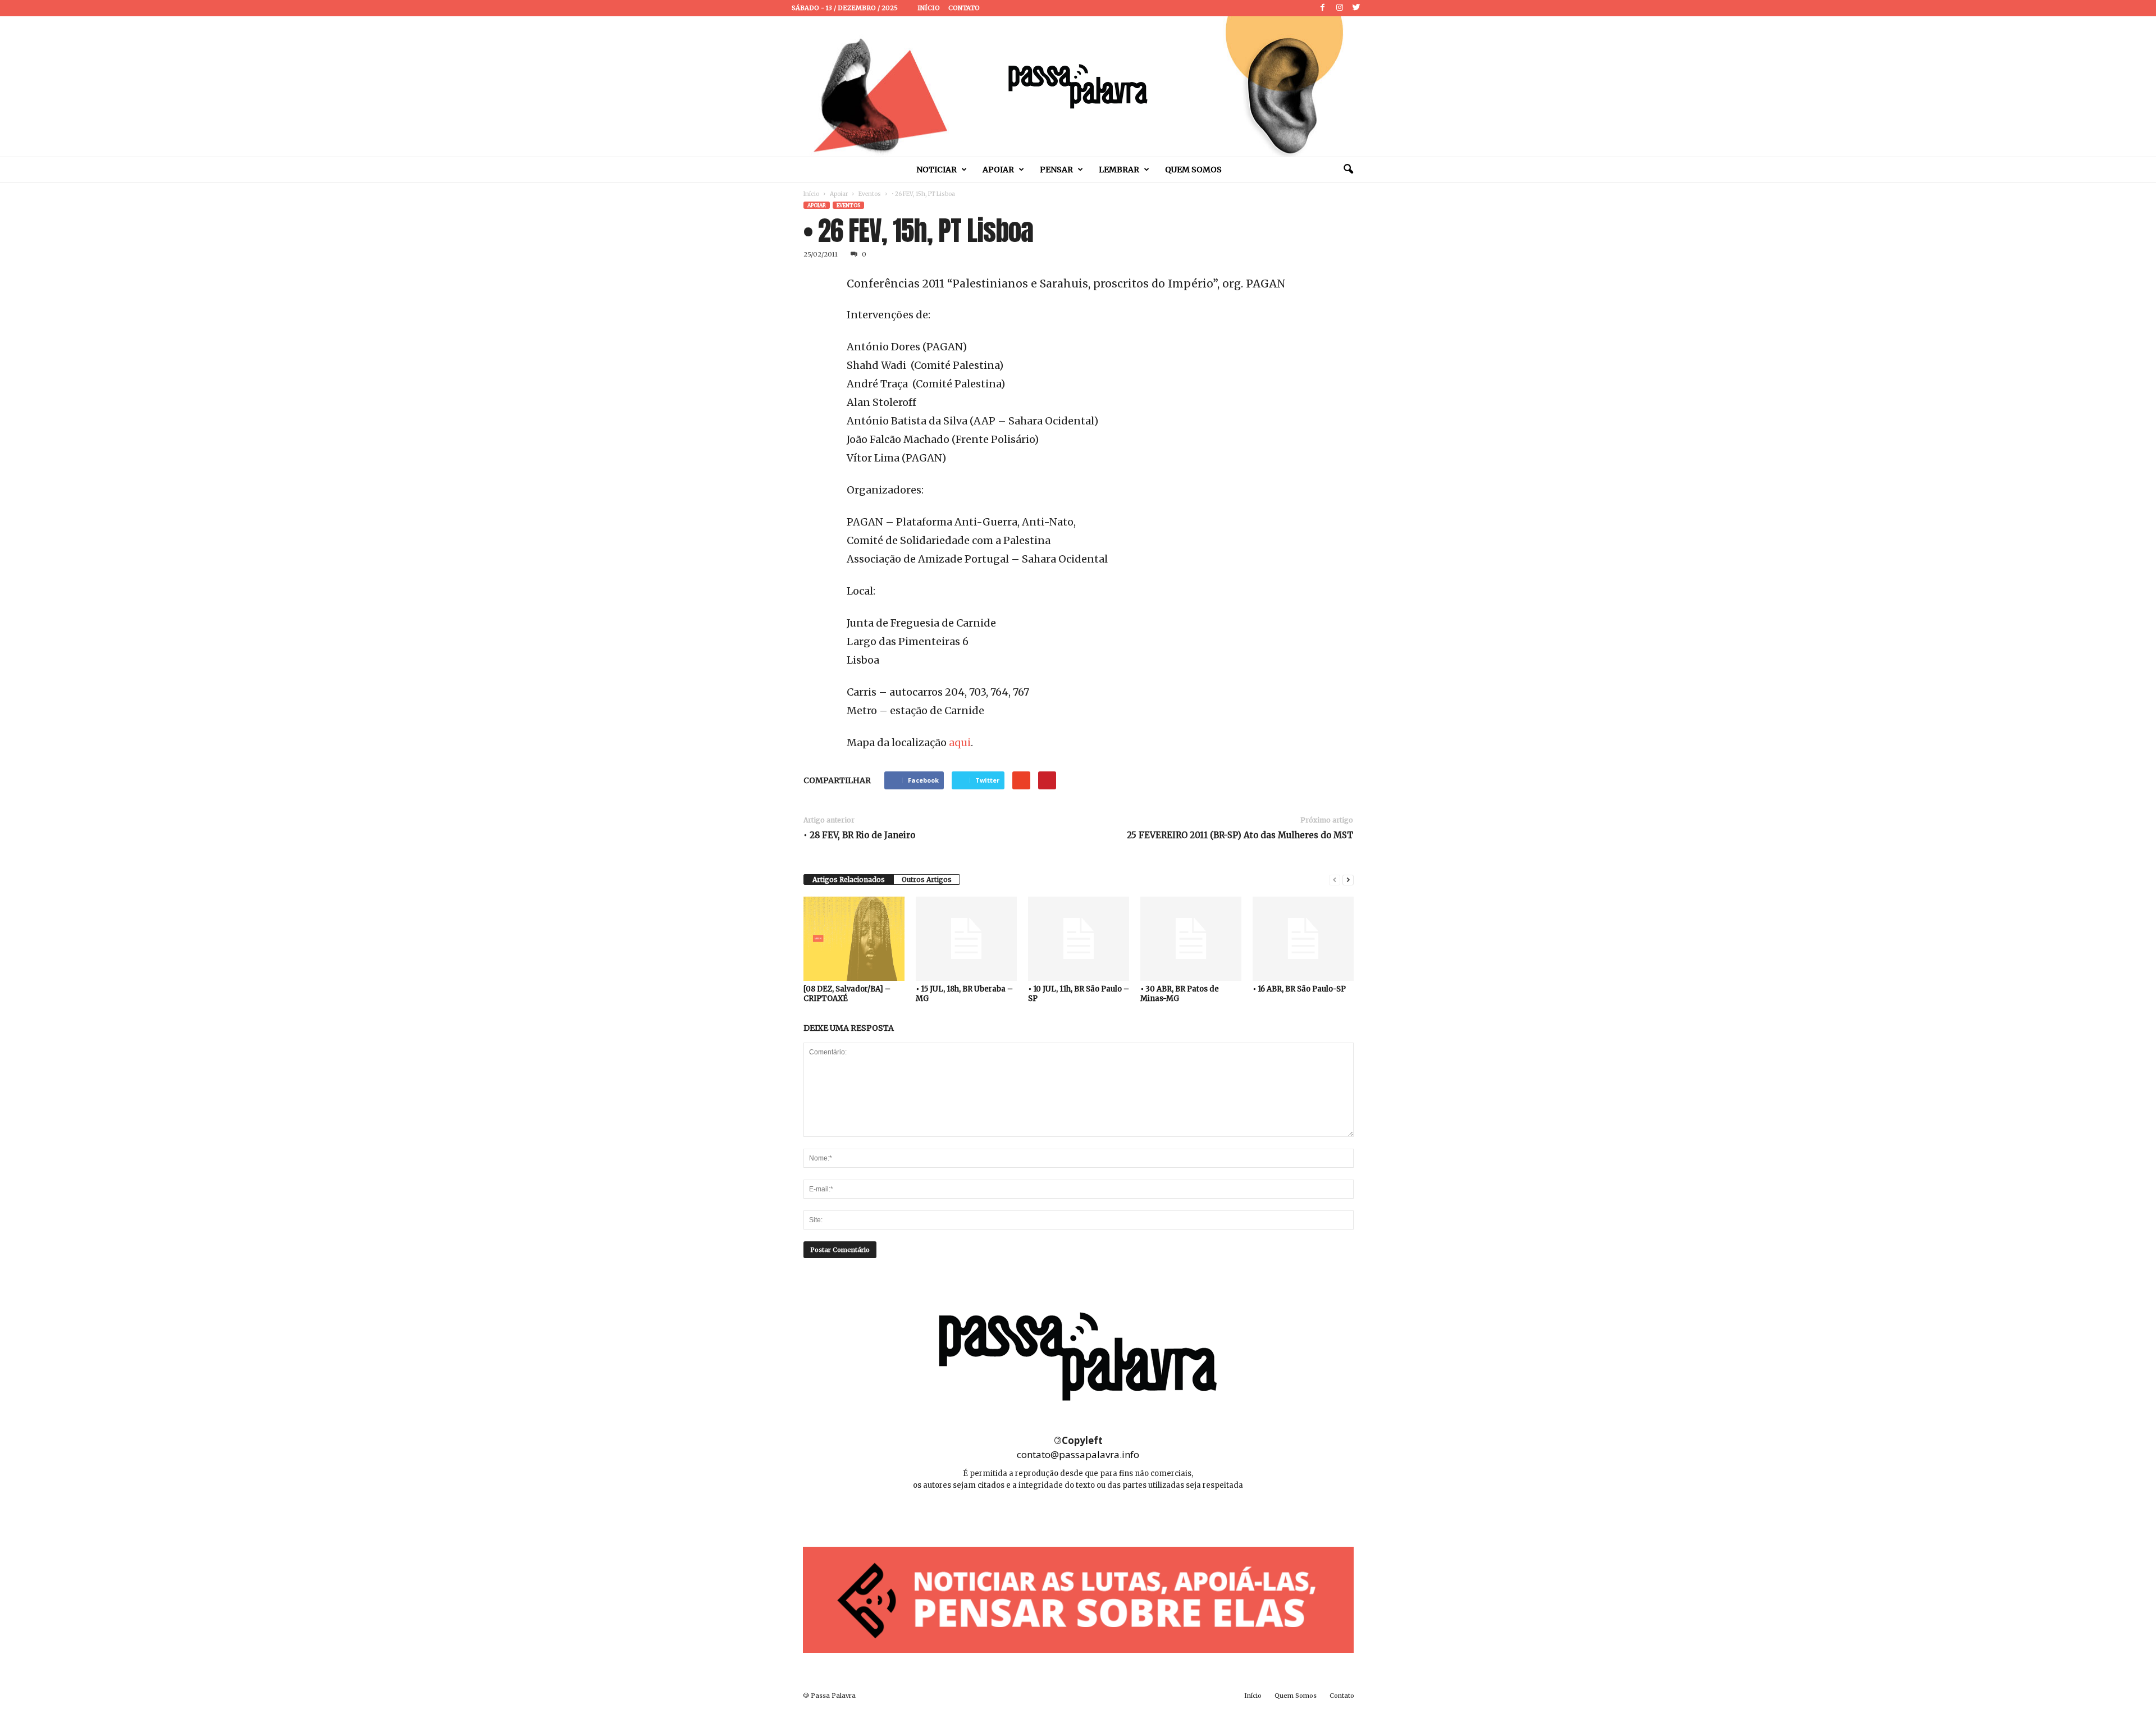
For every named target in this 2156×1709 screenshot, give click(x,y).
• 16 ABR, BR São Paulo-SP (1299, 989)
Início (929, 8)
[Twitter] (1356, 8)
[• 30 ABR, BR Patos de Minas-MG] (1191, 939)
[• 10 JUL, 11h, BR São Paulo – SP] (1079, 939)
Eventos (870, 194)
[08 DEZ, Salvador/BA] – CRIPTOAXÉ (847, 994)
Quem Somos (1193, 170)
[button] (1348, 170)
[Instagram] (1340, 8)
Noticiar (937, 170)
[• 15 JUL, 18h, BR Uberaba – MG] (966, 939)
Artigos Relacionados (849, 879)
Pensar (1056, 170)
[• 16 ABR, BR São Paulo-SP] (1303, 939)
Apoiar (998, 170)
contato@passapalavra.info (1078, 1454)
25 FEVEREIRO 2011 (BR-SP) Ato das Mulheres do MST (1240, 835)
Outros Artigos (927, 879)
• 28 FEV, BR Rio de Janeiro (859, 835)
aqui (960, 742)
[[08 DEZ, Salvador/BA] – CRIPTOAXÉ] (854, 939)
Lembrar (1119, 170)
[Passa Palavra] (1078, 86)
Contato (964, 8)
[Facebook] (1323, 8)
